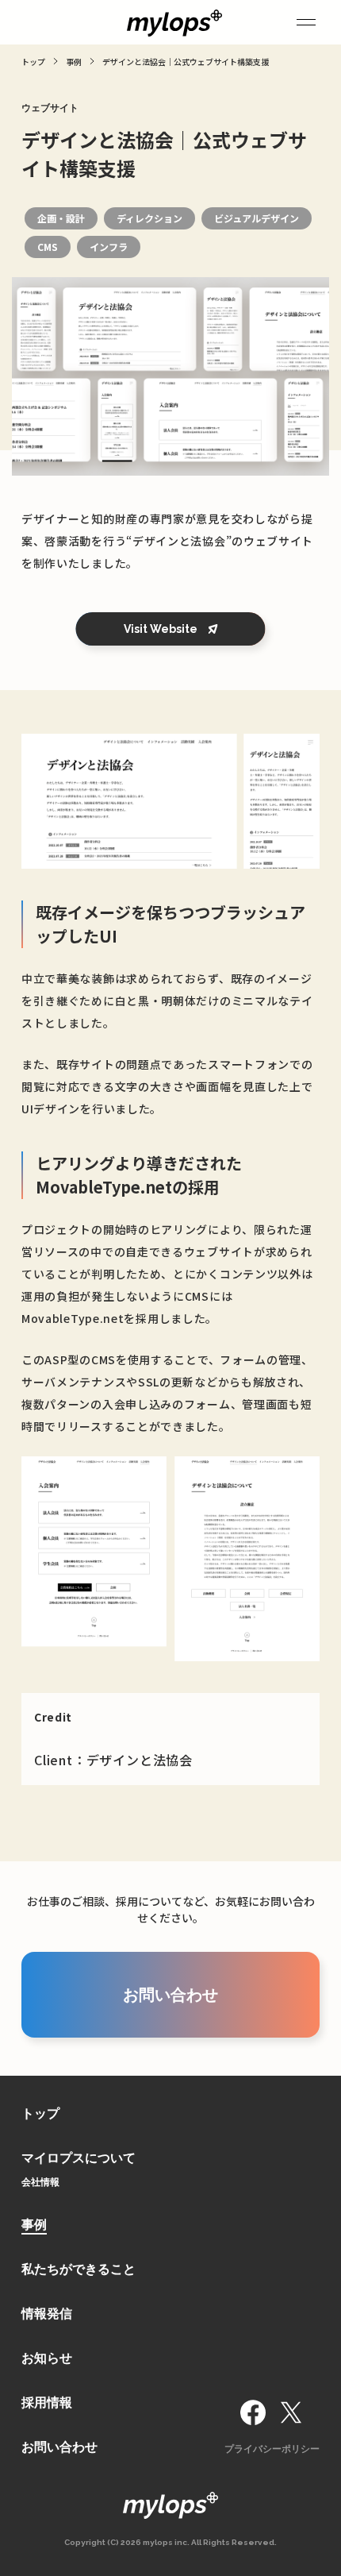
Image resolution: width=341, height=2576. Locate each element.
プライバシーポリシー (272, 2449)
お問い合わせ (59, 2447)
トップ (40, 2113)
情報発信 (47, 2314)
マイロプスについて (79, 2158)
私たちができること (79, 2269)
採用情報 (47, 2402)
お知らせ (47, 2358)
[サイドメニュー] (306, 22)
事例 (34, 2225)
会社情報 (40, 2182)
